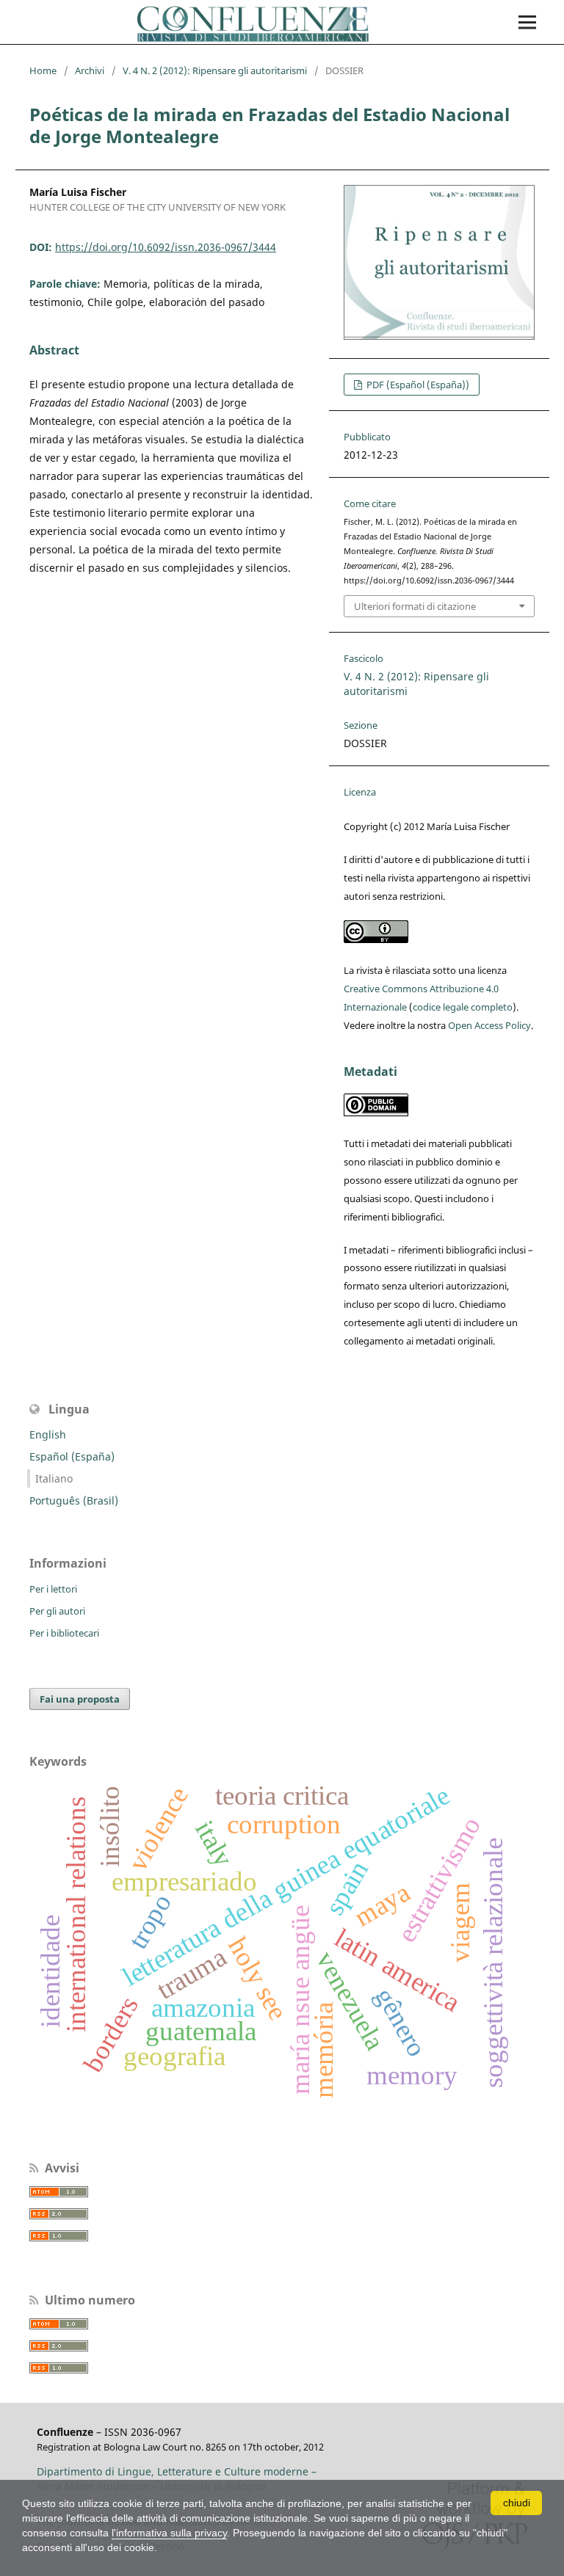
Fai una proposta (80, 1699)
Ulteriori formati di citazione (415, 606)
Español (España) (72, 1456)
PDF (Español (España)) (417, 385)
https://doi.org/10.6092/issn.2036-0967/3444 (166, 247)
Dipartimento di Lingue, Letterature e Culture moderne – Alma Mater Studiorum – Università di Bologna (177, 2479)
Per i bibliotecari (64, 1633)
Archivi (90, 70)
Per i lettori (53, 1589)
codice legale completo (463, 1007)
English (48, 1434)
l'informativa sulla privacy (169, 2533)
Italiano (54, 1478)
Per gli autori (57, 1611)
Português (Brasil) (74, 1500)
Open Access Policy (489, 1025)
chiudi (517, 2503)
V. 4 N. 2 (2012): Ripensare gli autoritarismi (215, 70)
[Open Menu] (527, 22)
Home (43, 70)
